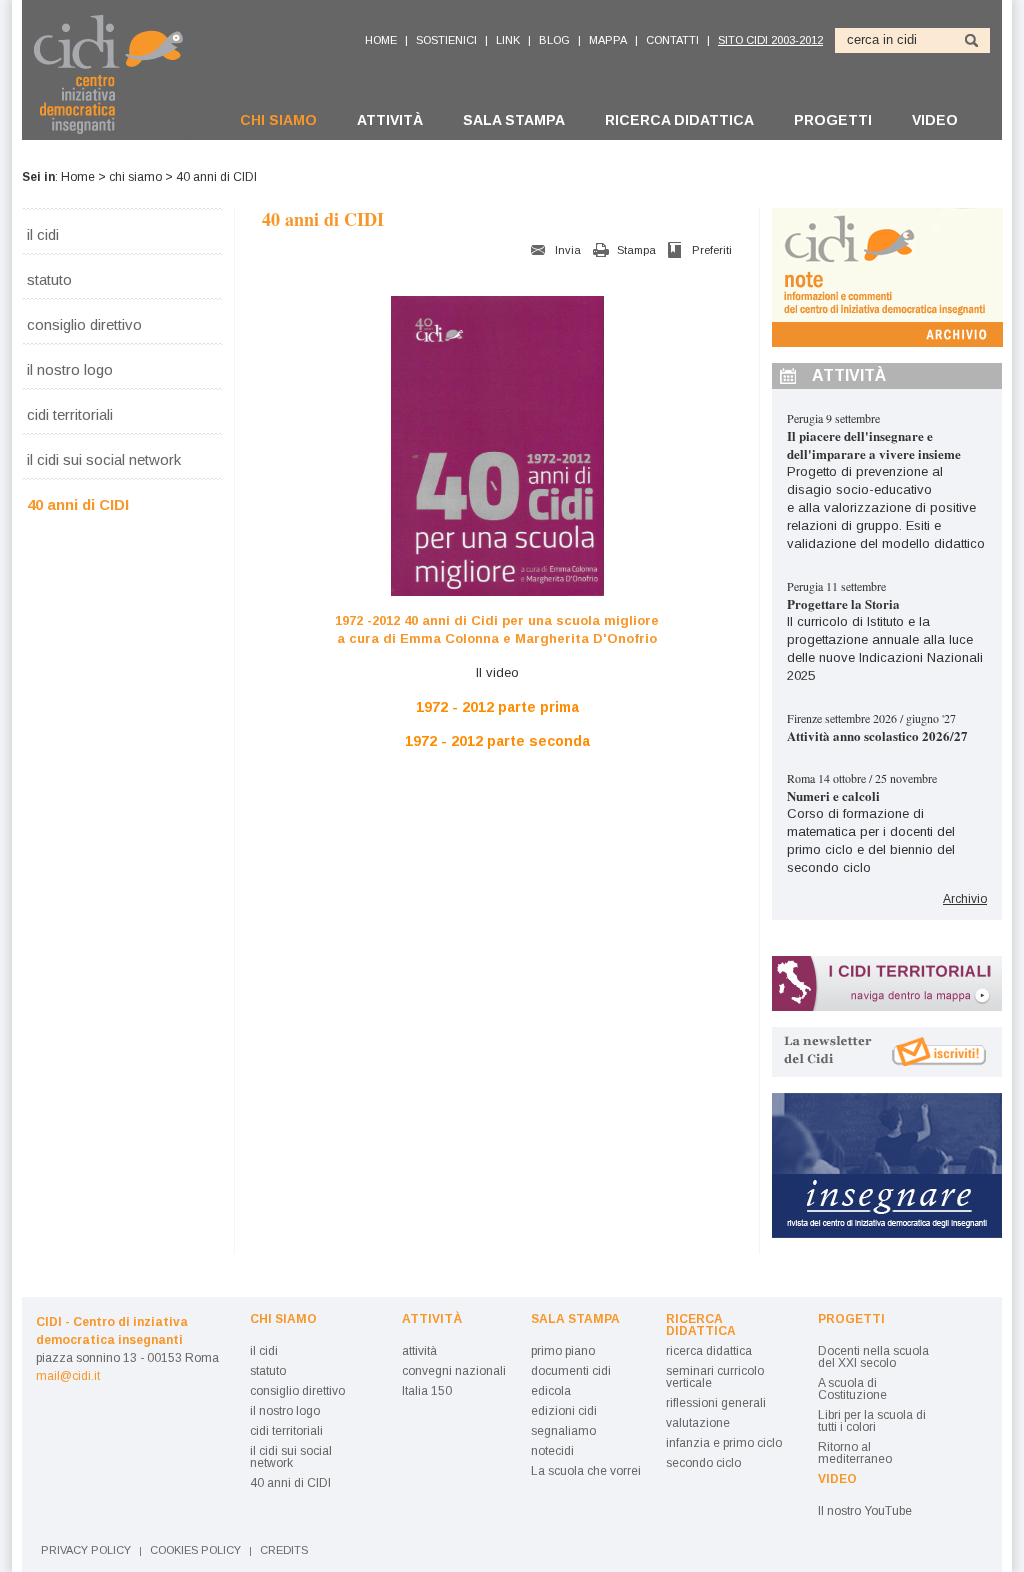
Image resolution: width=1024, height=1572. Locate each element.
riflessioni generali (716, 1403)
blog (554, 40)
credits (284, 1550)
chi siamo (278, 120)
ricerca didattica (679, 120)
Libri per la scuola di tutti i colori (872, 1421)
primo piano (563, 1351)
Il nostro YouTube (865, 1511)
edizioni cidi (564, 1411)
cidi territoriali (70, 414)
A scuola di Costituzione (852, 1389)
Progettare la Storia (843, 603)
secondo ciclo (703, 1463)
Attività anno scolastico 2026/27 (877, 735)
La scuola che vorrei (586, 1471)
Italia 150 (427, 1391)
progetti (833, 120)
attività (390, 120)
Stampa (636, 250)
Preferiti (712, 250)
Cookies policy (195, 1550)
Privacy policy (86, 1550)
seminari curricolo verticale (715, 1377)
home (381, 40)
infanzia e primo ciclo (724, 1443)
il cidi (43, 234)
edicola (551, 1391)
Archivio (965, 899)
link (508, 40)
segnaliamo (563, 1431)
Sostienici (446, 40)
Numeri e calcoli (833, 795)
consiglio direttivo (84, 324)
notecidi (552, 1451)
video (935, 120)
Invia (568, 250)
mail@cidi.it (68, 1376)
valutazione (698, 1423)
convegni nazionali (454, 1371)
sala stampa (514, 120)
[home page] (119, 74)
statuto (49, 279)
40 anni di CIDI (78, 504)
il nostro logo (70, 369)
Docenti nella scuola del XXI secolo (873, 1357)
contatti (672, 40)
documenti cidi (571, 1371)
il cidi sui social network (104, 459)
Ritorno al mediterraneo (855, 1453)
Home (78, 177)
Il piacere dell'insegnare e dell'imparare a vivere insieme (874, 444)
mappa (608, 40)
